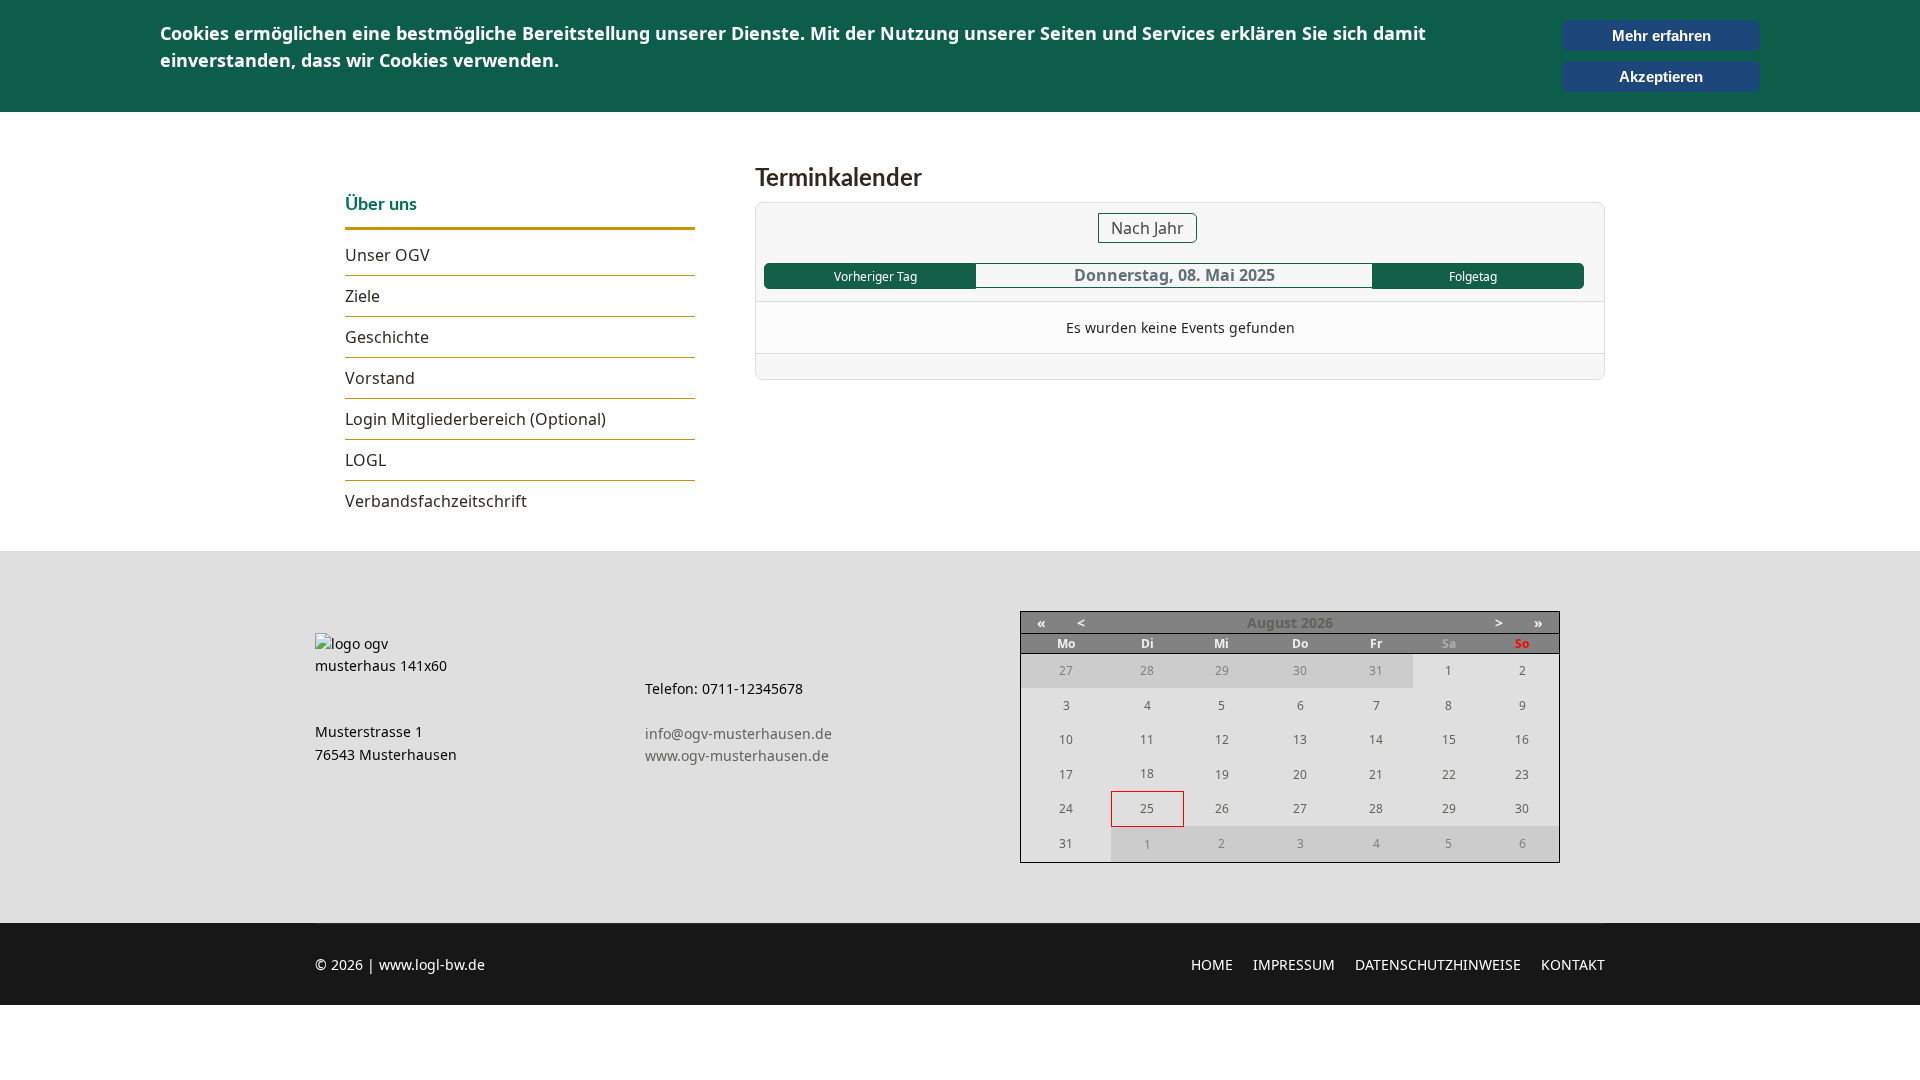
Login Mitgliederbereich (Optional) (475, 419)
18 (1147, 773)
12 (1222, 739)
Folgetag (1473, 276)
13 (1300, 739)
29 (1449, 808)
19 (1222, 774)
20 (1300, 774)
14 (1376, 739)
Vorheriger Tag (875, 276)
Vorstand (380, 378)
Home (1212, 964)
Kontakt (1573, 964)
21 (1376, 774)
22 (1449, 774)
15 (1449, 739)
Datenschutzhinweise (1438, 964)
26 (1222, 808)
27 (1300, 808)
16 (1522, 739)
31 (1066, 843)
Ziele (362, 296)
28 (1376, 808)
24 (1066, 808)
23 (1522, 774)
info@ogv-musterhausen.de (738, 733)
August (1272, 622)
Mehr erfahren (1661, 35)
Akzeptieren (1661, 76)
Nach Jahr (1147, 228)
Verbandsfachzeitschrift (436, 501)
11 (1147, 739)
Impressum (1294, 964)
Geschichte (387, 337)
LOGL (365, 460)
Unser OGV (387, 255)
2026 (1317, 622)
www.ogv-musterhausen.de (737, 755)
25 (1147, 808)
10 (1066, 739)
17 (1066, 774)
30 (1522, 808)
